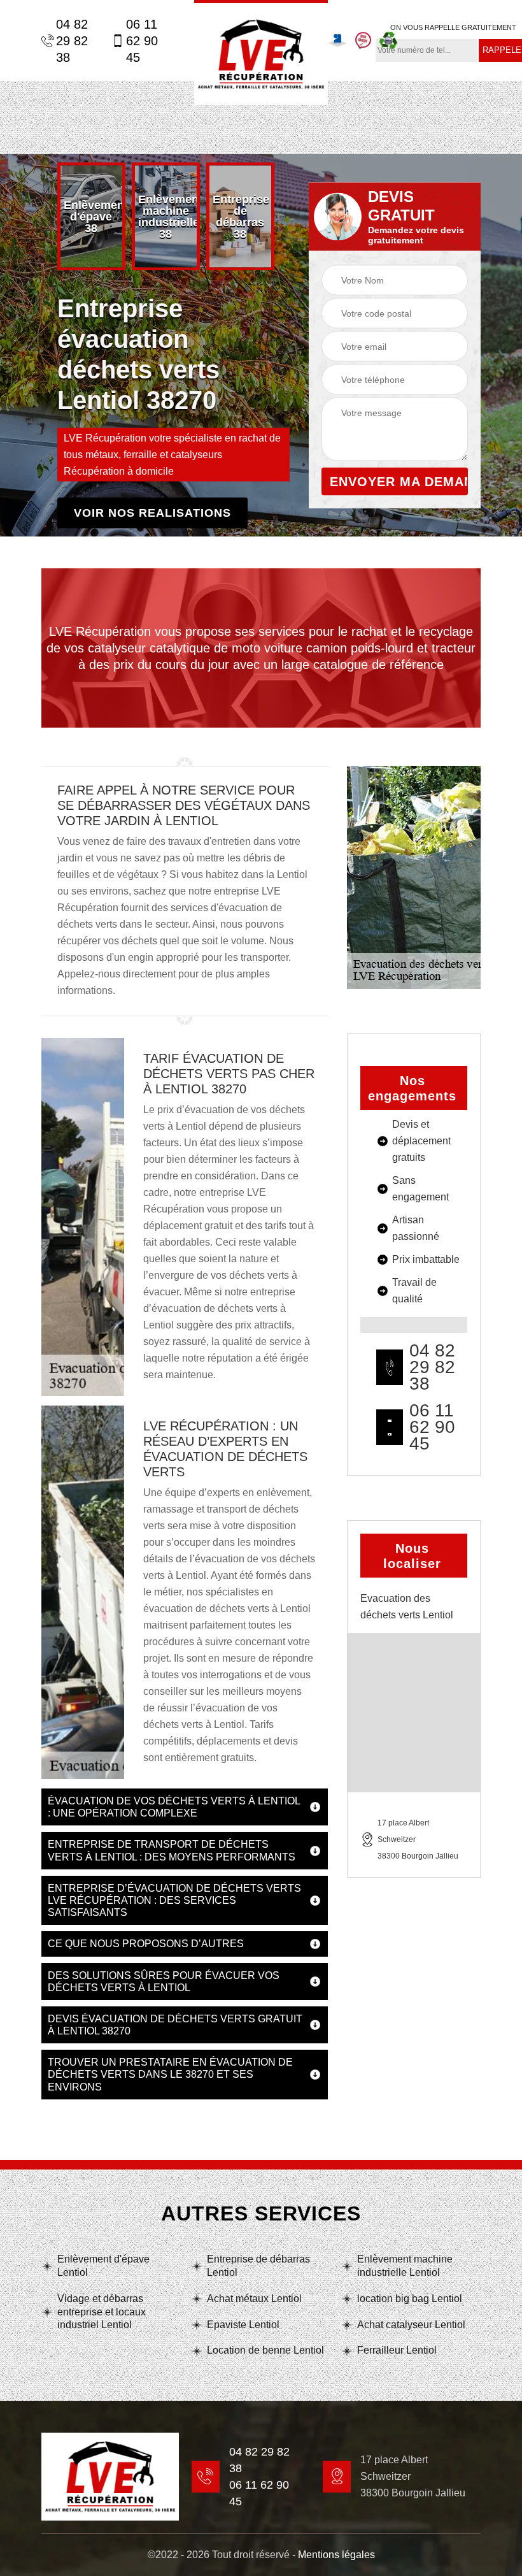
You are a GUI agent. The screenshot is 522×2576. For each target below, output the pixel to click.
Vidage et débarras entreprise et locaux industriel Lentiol (102, 2312)
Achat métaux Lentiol (254, 2299)
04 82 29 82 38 (72, 41)
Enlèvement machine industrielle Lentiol (405, 2266)
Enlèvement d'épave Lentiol (103, 2266)
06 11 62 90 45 (142, 41)
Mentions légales (336, 2555)
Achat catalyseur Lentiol (411, 2325)
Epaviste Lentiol (243, 2325)
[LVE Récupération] (261, 53)
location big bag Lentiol (410, 2299)
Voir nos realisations (152, 513)
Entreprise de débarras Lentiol (258, 2266)
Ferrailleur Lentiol (397, 2350)
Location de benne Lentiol (265, 2350)
